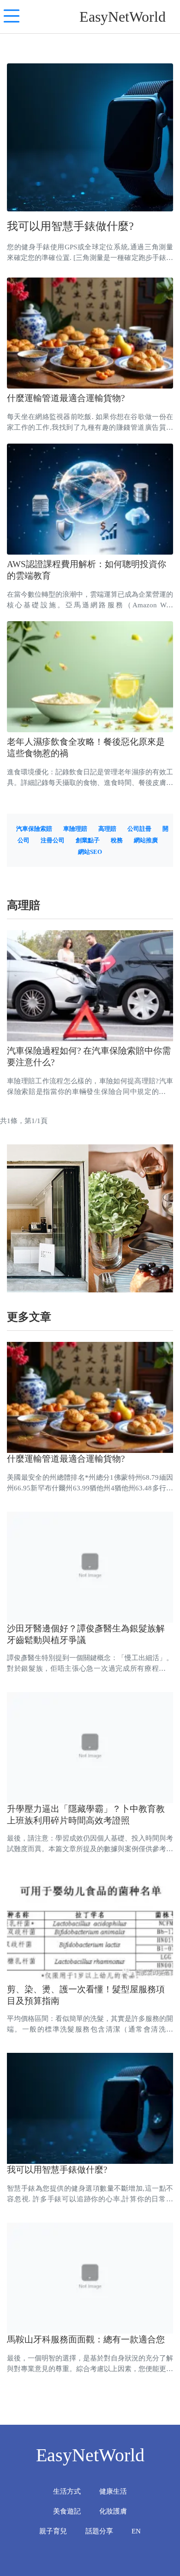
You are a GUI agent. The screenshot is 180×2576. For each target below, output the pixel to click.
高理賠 (107, 829)
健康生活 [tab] (113, 2491)
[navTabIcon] (12, 17)
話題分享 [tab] (99, 2531)
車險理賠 (75, 829)
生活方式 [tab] (67, 2491)
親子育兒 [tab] (53, 2531)
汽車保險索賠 (34, 829)
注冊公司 (53, 840)
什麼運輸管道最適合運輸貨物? (66, 398)
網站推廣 (146, 840)
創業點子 (88, 840)
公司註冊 (139, 829)
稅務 (117, 840)
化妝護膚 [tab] (113, 2511)
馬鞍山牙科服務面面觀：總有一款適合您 (86, 2339)
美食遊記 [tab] (67, 2511)
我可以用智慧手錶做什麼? (70, 226)
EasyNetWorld (123, 17)
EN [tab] (136, 2531)
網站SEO (90, 852)
